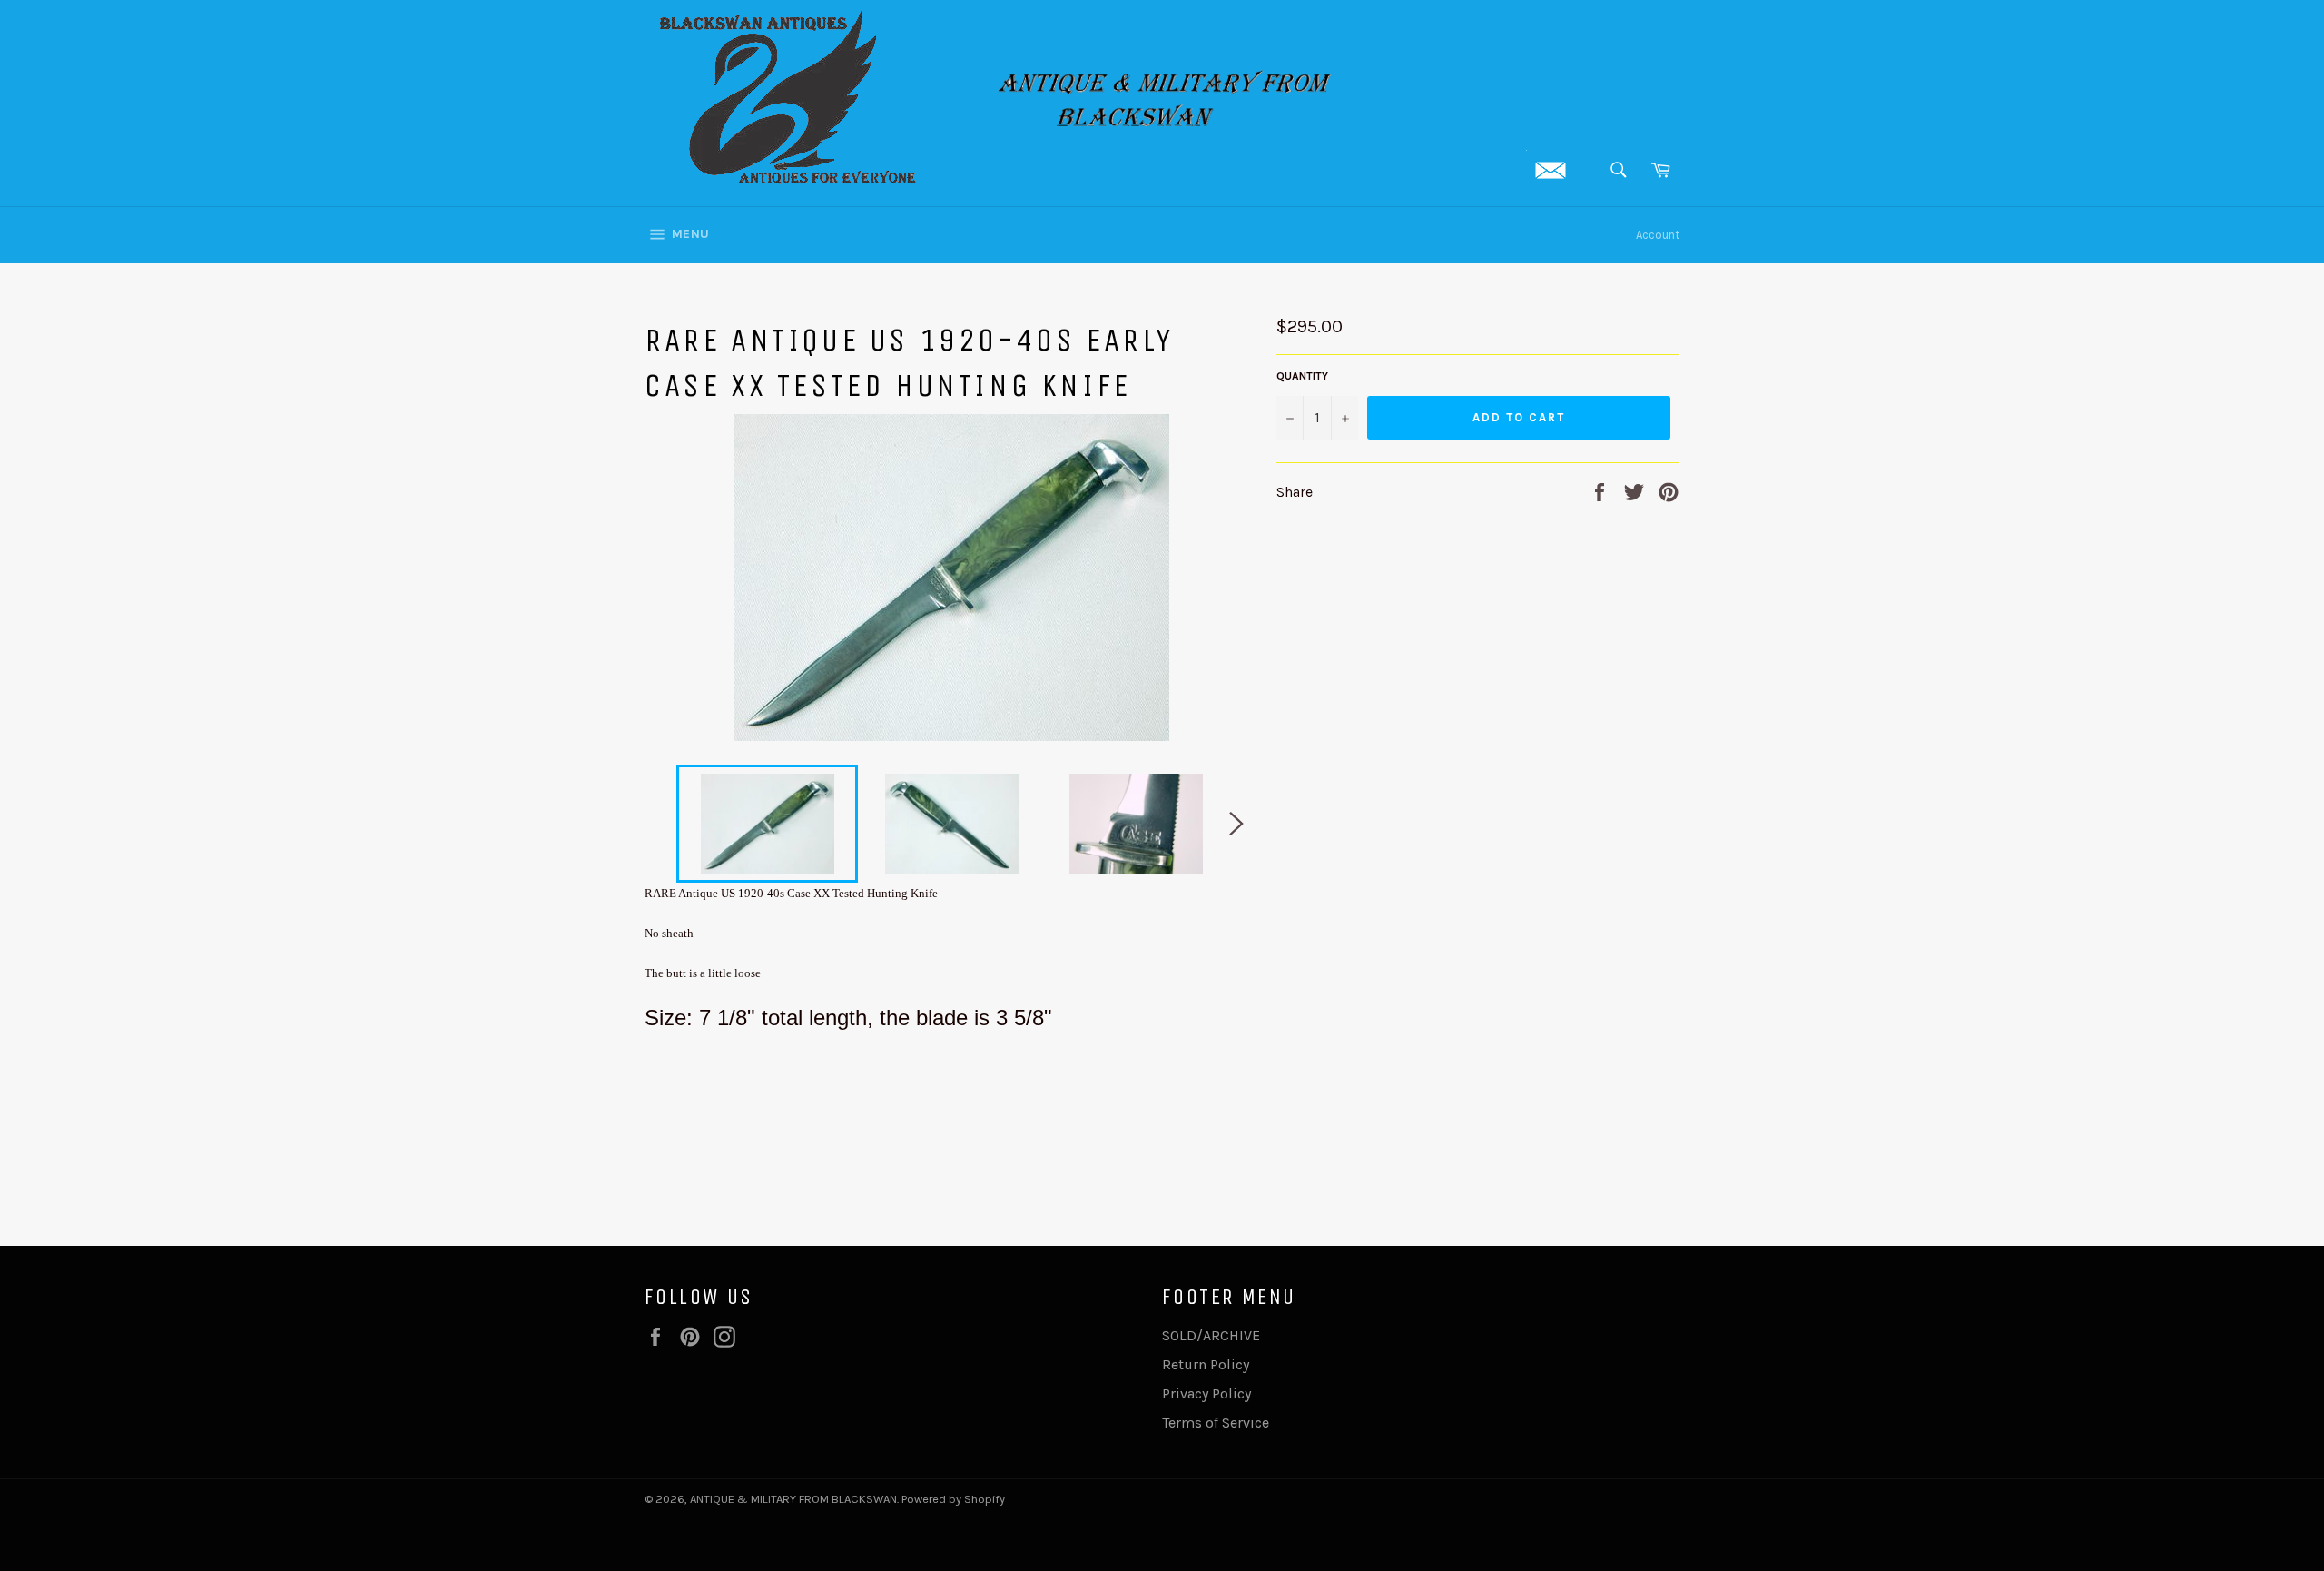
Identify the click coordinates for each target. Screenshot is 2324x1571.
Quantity (1302, 376)
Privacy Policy (1206, 1393)
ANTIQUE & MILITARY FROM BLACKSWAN (793, 1499)
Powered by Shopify (953, 1499)
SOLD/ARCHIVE (1211, 1335)
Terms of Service (1216, 1423)
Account (1658, 235)
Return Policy (1206, 1364)
